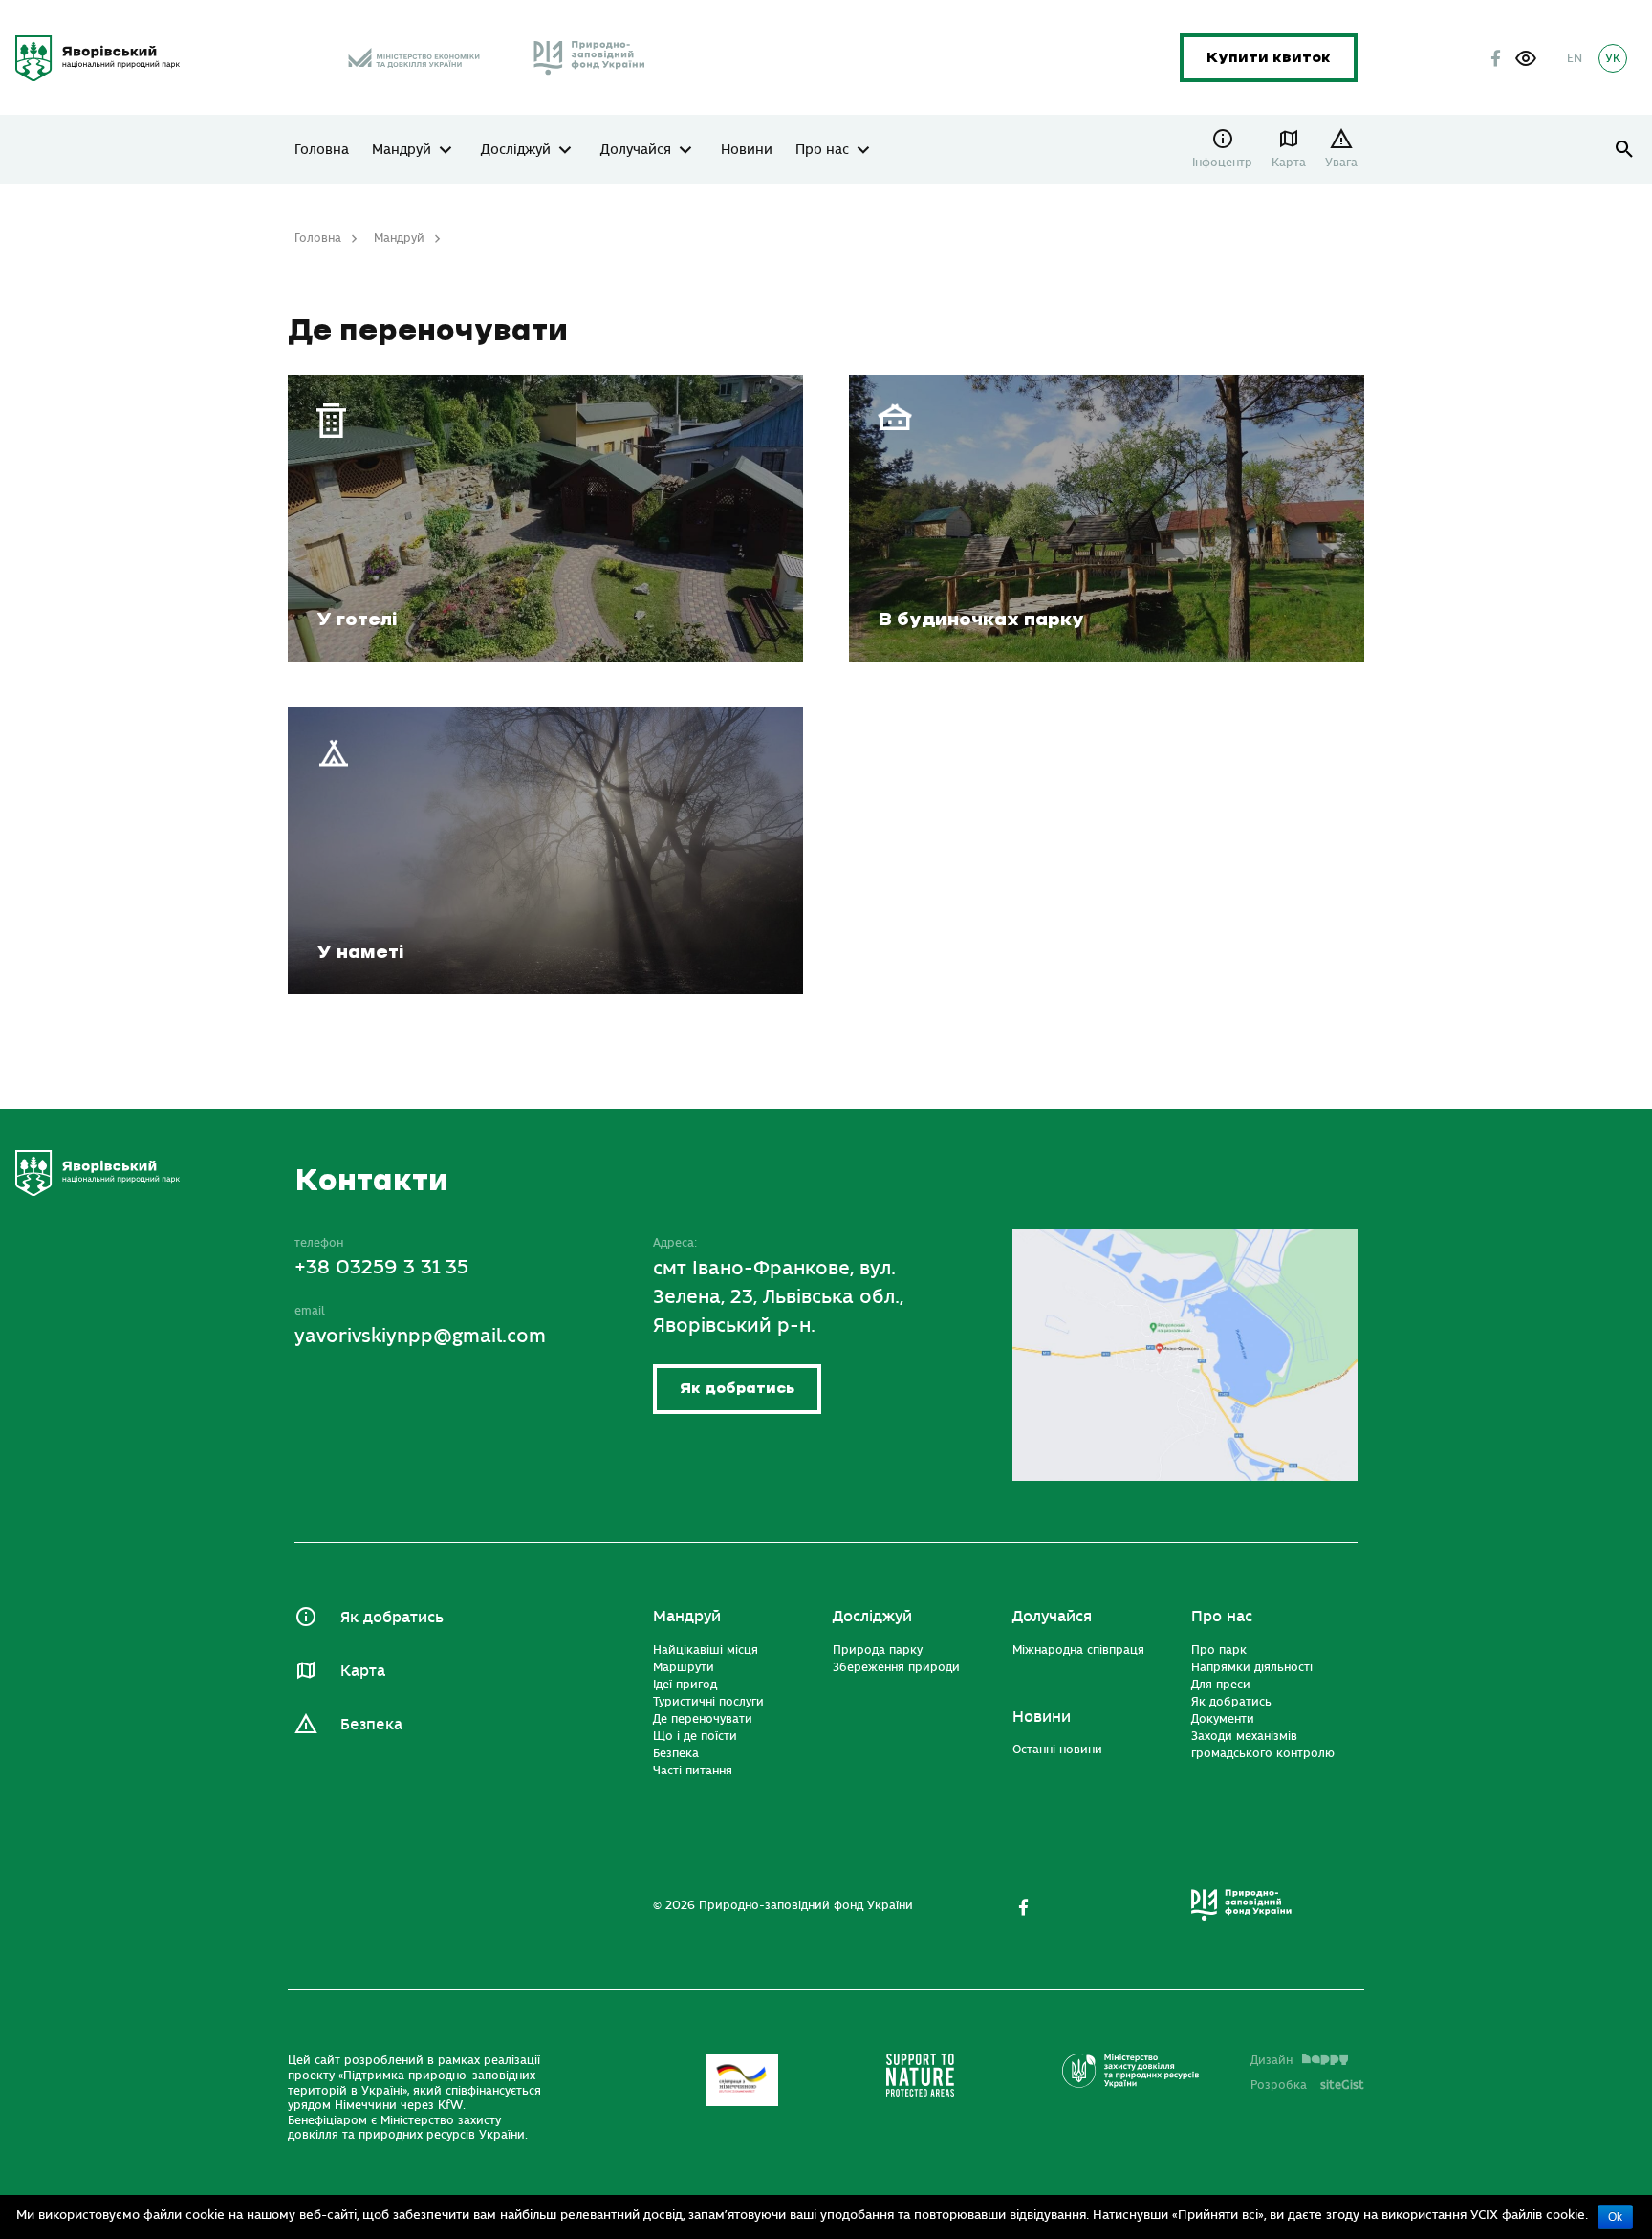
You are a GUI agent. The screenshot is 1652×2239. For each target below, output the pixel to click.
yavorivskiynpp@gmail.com (420, 1336)
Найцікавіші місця (706, 1650)
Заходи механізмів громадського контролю (1263, 1745)
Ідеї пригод (685, 1685)
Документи (1223, 1719)
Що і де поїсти (695, 1736)
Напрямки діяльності (1252, 1667)
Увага (1341, 163)
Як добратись (737, 1389)
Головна (322, 150)
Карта (1289, 163)
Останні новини (1057, 1750)
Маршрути (684, 1667)
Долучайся (636, 150)
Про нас (822, 150)
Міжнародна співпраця (1078, 1650)
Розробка (1307, 2085)
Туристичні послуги (708, 1702)
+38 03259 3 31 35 (381, 1267)
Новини (747, 150)
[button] (1526, 58)
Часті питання (693, 1771)
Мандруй (402, 150)
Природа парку (878, 1650)
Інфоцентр (1222, 163)
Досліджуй (516, 150)
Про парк (1219, 1650)
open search (1625, 150)
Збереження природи (896, 1667)
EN (1575, 58)
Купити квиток (1269, 58)
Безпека (371, 1725)
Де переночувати (703, 1719)
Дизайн (1272, 2060)
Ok (1615, 2217)
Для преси (1221, 1685)
